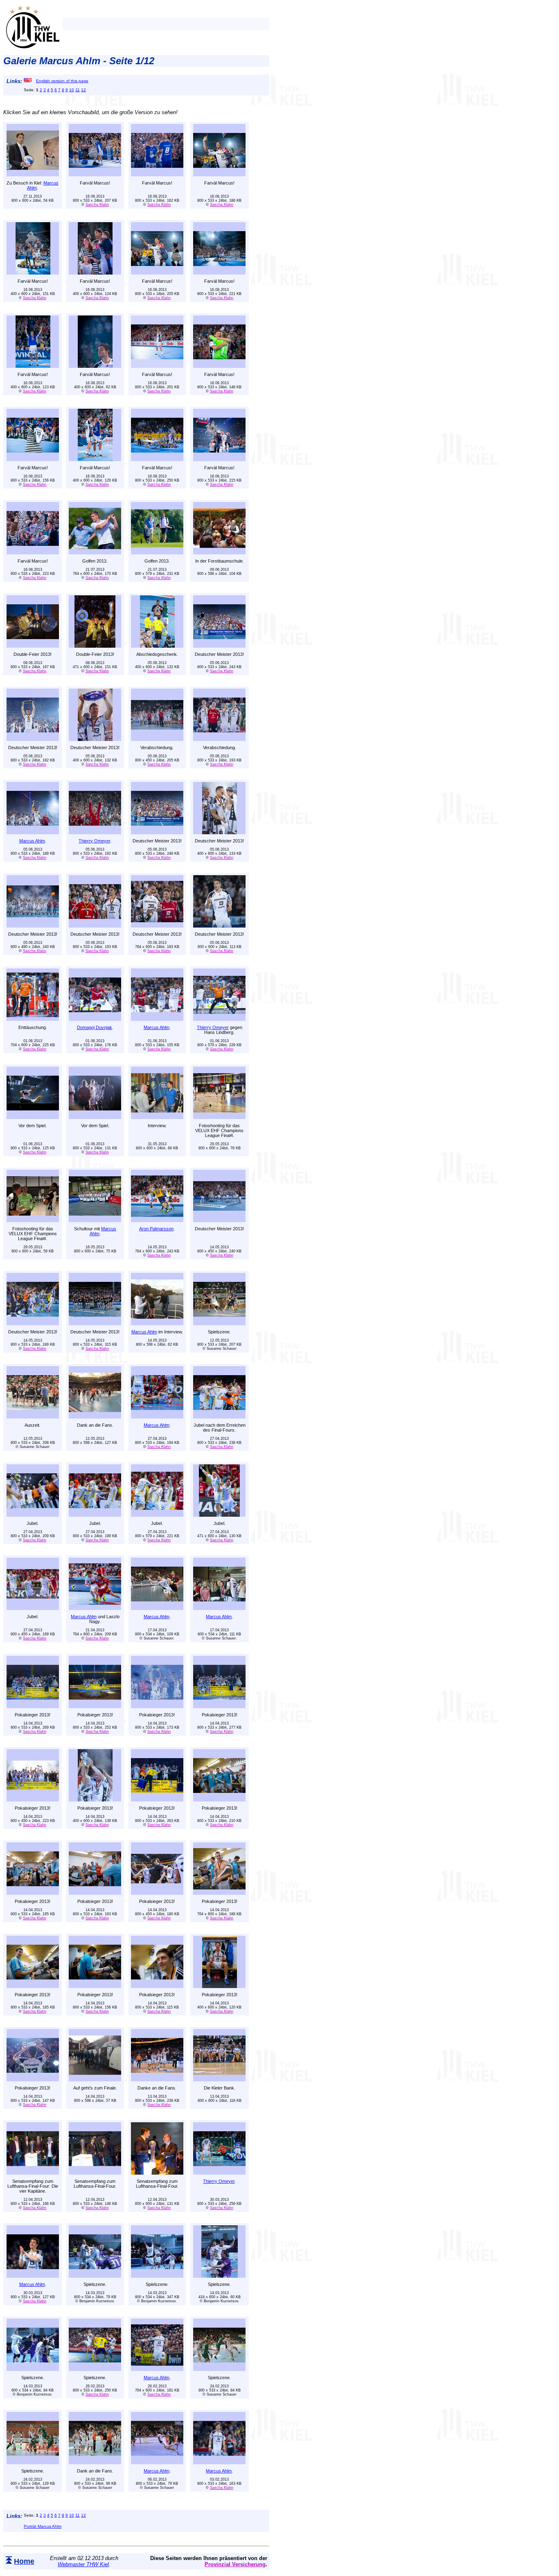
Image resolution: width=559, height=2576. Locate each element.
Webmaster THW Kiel (83, 2564)
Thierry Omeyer (94, 841)
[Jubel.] (33, 1514)
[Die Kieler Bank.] (219, 2079)
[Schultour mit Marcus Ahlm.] (95, 1220)
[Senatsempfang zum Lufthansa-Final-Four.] (95, 2172)
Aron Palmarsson (156, 1229)
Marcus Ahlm (32, 841)
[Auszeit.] (33, 1416)
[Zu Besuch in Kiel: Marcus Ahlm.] (33, 174)
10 (72, 90)
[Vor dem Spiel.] (33, 1117)
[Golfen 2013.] (95, 552)
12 (83, 90)
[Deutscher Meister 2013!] (219, 645)
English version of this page (62, 81)
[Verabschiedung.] (157, 739)
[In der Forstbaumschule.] (219, 552)
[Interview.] (157, 1117)
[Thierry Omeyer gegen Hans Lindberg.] (219, 1019)
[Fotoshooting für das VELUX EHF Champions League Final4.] (219, 1117)
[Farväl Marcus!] (95, 174)
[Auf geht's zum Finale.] (95, 2079)
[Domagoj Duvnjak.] (95, 1019)
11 (78, 90)
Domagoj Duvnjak (95, 1027)
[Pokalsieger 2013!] (33, 1706)
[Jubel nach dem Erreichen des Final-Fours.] (219, 1416)
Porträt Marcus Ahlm (43, 2526)
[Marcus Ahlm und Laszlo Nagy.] (95, 1608)
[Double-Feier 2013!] (33, 645)
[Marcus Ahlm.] (33, 832)
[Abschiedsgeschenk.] (157, 645)
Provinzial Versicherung (235, 2564)
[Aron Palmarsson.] (157, 1220)
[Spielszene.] (219, 1323)
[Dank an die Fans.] (95, 1416)
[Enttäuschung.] (33, 1019)
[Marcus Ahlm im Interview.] (157, 1323)
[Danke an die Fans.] (157, 2079)
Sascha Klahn (97, 205)
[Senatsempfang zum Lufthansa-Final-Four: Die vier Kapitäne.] (33, 2172)
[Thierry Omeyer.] (95, 832)
